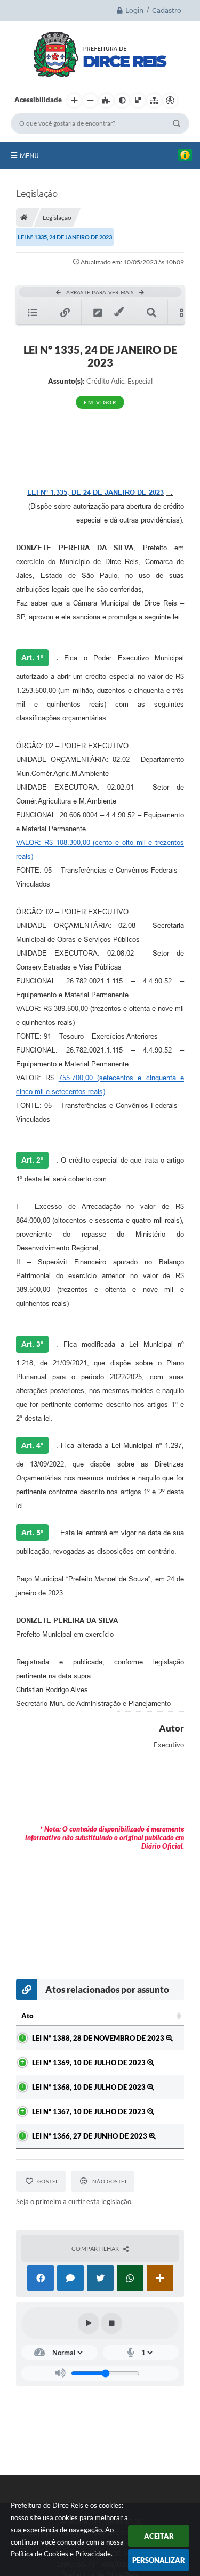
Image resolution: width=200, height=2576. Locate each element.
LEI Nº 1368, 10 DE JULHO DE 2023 (90, 2087)
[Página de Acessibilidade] (170, 101)
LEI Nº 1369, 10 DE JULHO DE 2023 (90, 2063)
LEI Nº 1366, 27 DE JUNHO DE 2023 (90, 2136)
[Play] (89, 2323)
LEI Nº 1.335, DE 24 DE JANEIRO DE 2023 (95, 492)
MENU (29, 155)
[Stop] (111, 2323)
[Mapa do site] (154, 101)
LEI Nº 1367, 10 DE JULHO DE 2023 (90, 2111)
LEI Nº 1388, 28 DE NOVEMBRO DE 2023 (99, 2038)
